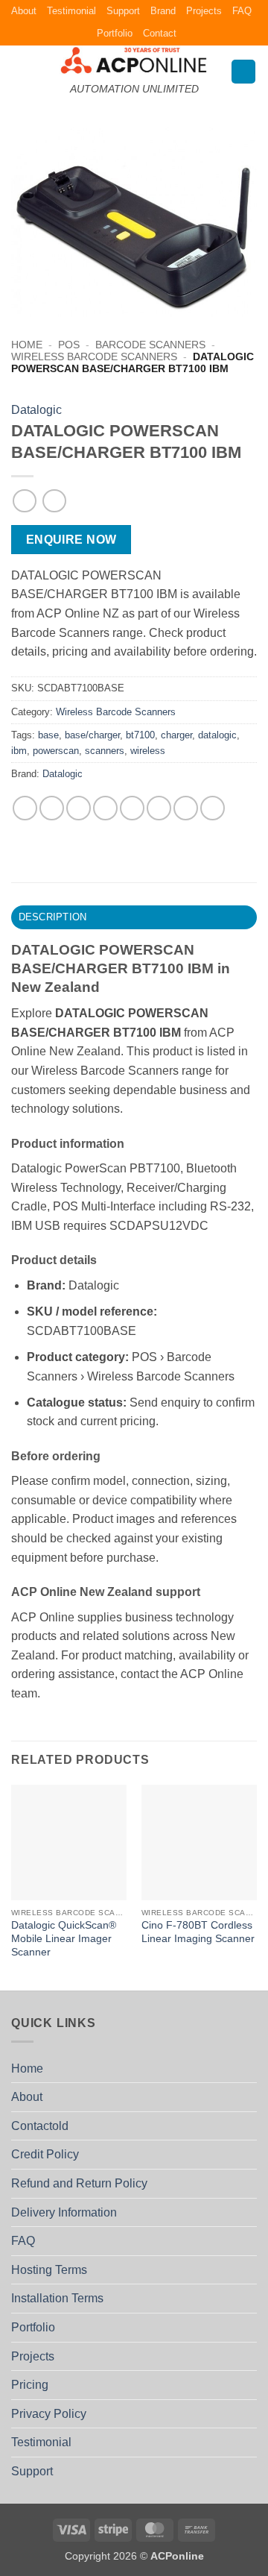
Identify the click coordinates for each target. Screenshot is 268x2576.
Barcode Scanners (150, 345)
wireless (148, 751)
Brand (163, 11)
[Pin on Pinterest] (132, 808)
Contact (160, 33)
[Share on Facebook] (52, 808)
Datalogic (36, 410)
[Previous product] (54, 501)
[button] (20, 71)
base (48, 735)
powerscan (56, 751)
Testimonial (71, 11)
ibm (19, 751)
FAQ (242, 11)
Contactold (40, 2126)
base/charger (92, 735)
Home (27, 345)
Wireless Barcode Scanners (94, 357)
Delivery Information (64, 2212)
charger (176, 735)
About (24, 11)
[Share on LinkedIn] (186, 808)
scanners (105, 751)
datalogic (217, 735)
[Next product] (24, 501)
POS (69, 345)
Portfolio (115, 33)
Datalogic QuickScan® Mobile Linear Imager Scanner (64, 1938)
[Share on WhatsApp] (25, 808)
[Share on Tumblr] (213, 808)
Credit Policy (45, 2154)
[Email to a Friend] (105, 808)
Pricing (30, 2385)
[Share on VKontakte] (159, 808)
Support (123, 11)
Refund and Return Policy (79, 2183)
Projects (204, 11)
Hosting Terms (49, 2270)
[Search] (243, 72)
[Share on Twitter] (79, 808)
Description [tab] (53, 917)
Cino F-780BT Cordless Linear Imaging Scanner (198, 1932)
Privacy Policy (49, 2414)
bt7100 (140, 735)
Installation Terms (57, 2298)
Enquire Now (71, 540)
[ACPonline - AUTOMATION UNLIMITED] (134, 60)
